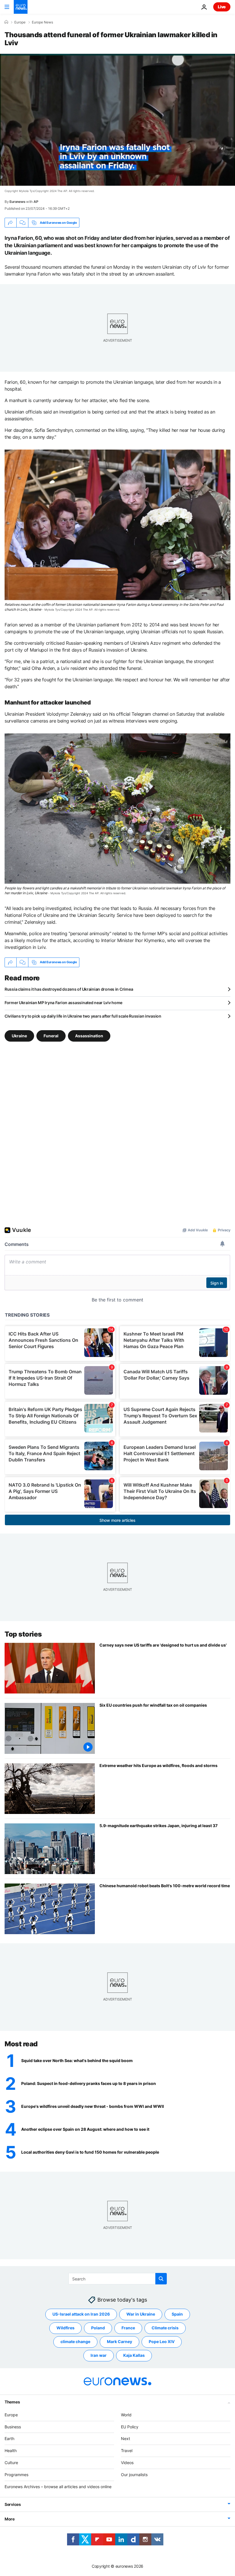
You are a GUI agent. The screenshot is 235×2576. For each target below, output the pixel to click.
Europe (20, 22)
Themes (12, 2402)
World (126, 2415)
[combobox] (118, 2279)
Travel (127, 2451)
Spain (177, 2314)
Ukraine (19, 1036)
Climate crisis (165, 2328)
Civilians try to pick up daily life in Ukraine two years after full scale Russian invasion (83, 1016)
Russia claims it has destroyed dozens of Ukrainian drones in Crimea (69, 989)
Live (222, 7)
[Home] (6, 22)
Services (13, 2505)
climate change (75, 2342)
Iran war (99, 2356)
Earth (9, 2439)
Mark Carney (120, 2342)
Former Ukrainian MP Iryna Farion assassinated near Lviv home (63, 1003)
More (10, 2519)
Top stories (23, 1634)
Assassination (89, 1036)
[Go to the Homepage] (21, 7)
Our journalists (134, 2475)
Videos (127, 2463)
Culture (11, 2463)
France (128, 2328)
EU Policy (130, 2427)
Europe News (42, 22)
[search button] (161, 2279)
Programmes (16, 2475)
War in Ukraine (141, 2314)
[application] (117, 120)
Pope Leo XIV (162, 2342)
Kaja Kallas (134, 2356)
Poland (98, 2328)
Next (126, 2439)
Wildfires (65, 2328)
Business (13, 2427)
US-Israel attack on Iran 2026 (81, 2314)
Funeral (51, 1036)
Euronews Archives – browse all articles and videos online (58, 2487)
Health (11, 2451)
